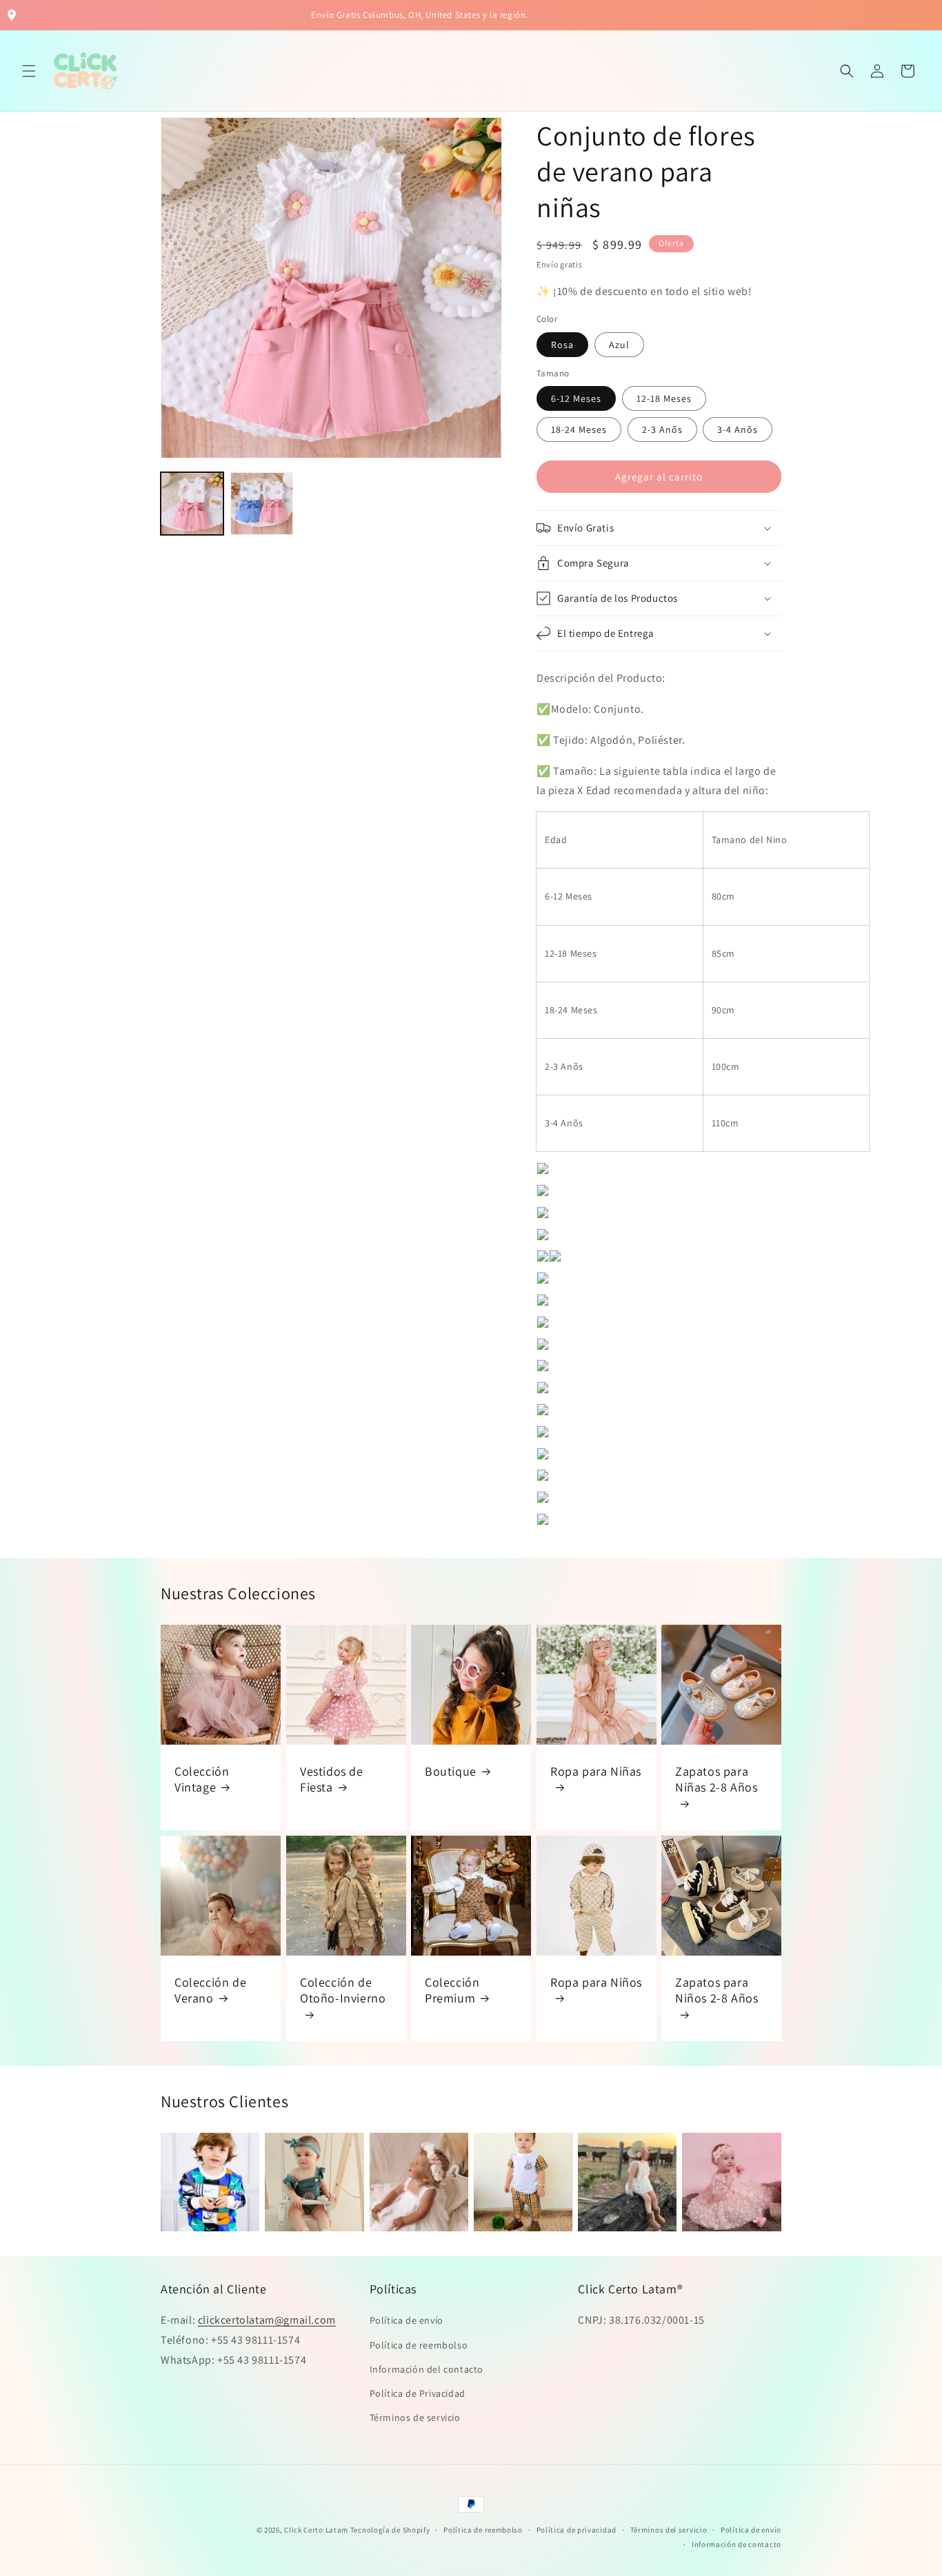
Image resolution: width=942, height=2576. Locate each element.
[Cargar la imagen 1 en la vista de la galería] (192, 504)
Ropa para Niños (596, 1981)
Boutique (451, 1771)
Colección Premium (452, 1989)
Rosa (562, 345)
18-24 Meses (579, 429)
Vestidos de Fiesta (332, 1779)
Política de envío (407, 2320)
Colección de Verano (210, 1989)
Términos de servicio (415, 2417)
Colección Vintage (202, 1779)
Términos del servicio (669, 2530)
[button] (29, 71)
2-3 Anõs (662, 429)
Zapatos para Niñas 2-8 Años (716, 1779)
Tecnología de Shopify (390, 2530)
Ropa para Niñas (596, 1771)
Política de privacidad (577, 2530)
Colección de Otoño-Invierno (343, 1989)
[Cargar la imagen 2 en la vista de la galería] (262, 504)
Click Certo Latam (317, 2530)
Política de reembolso (419, 2345)
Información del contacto (427, 2369)
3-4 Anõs (738, 429)
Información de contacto (736, 2544)
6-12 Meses (576, 398)
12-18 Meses (664, 398)
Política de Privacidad (418, 2393)
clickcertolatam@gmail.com (267, 2320)
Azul (619, 345)
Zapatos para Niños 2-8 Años (716, 1989)
